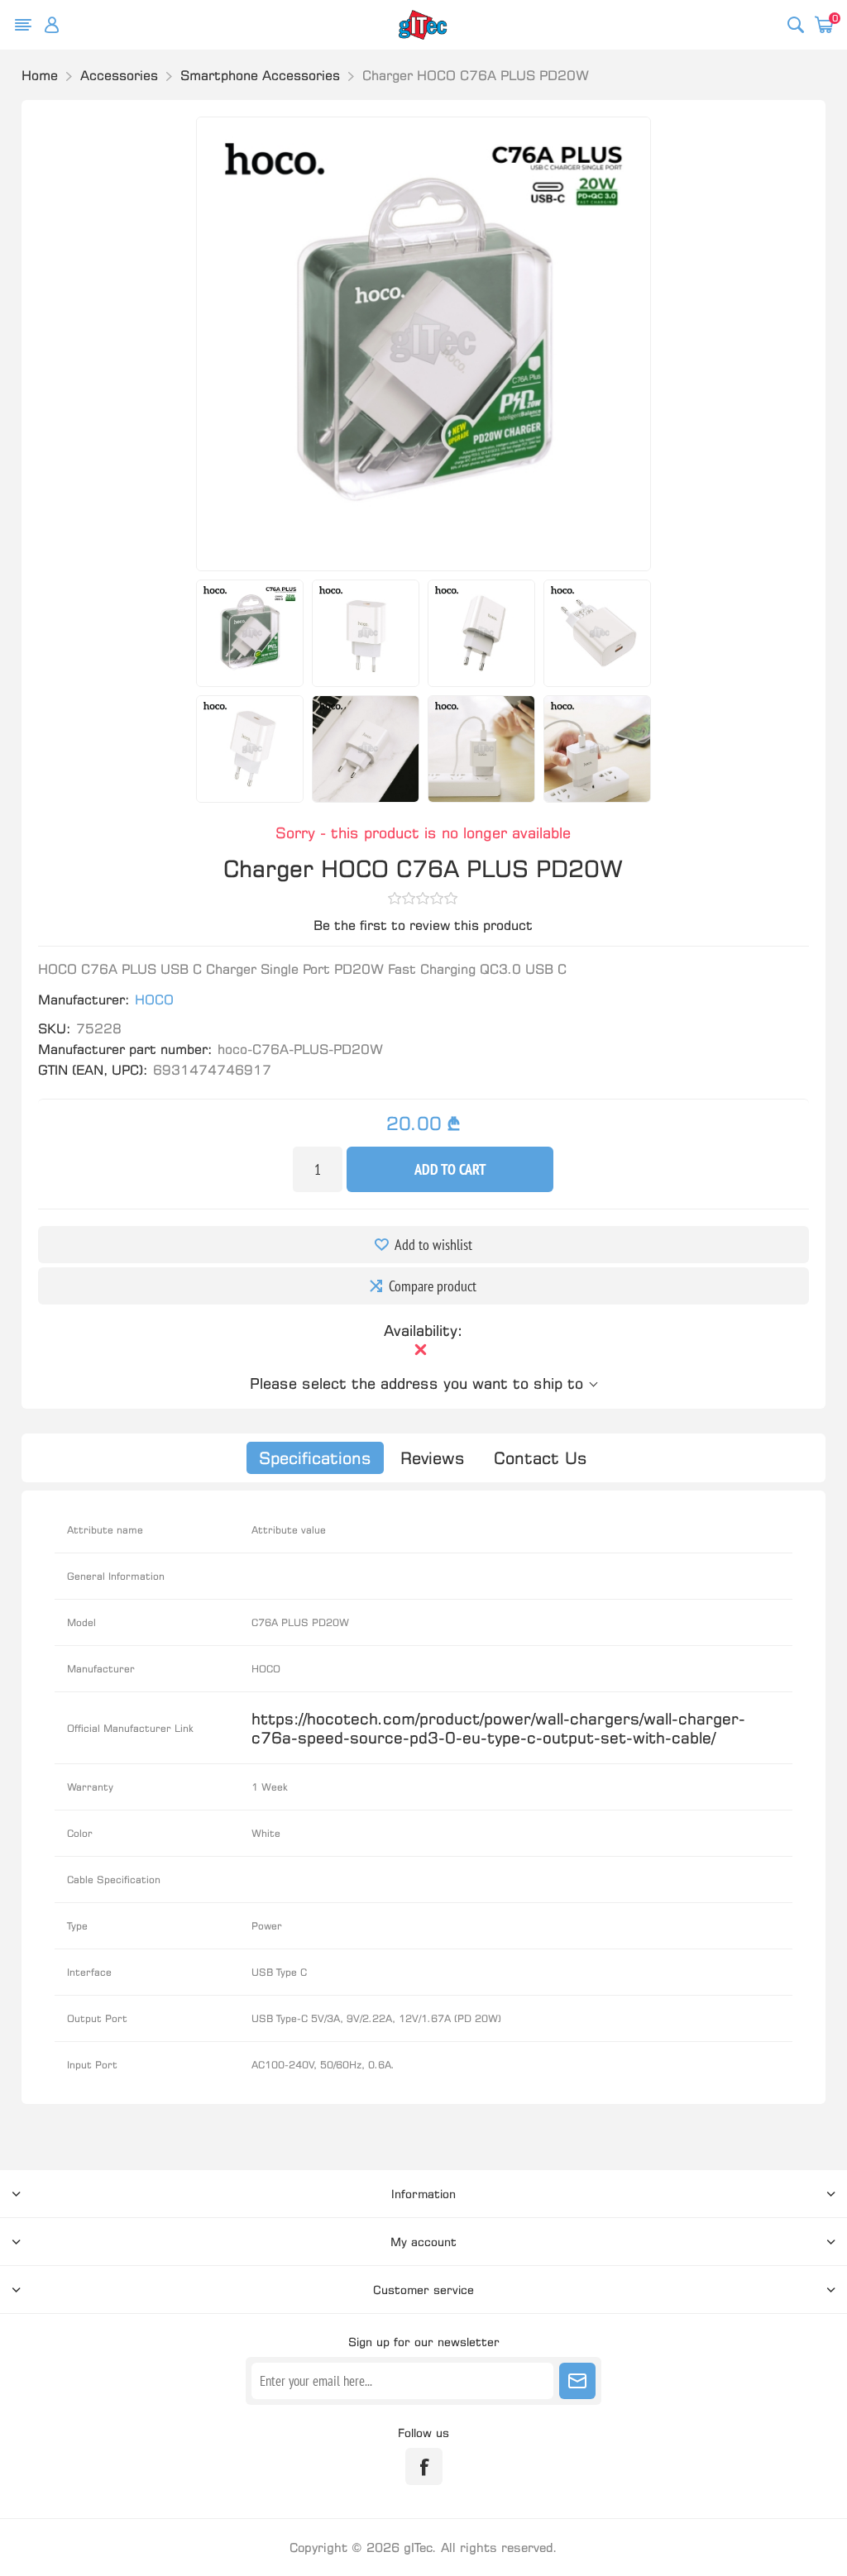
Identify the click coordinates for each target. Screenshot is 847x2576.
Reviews (433, 1458)
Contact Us (541, 1458)
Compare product (433, 1286)
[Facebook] (424, 2466)
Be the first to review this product (423, 925)
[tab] (315, 1458)
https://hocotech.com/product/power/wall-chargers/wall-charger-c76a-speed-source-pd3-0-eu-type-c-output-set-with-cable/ (498, 1728)
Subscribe (577, 2381)
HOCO (154, 999)
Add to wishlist (433, 1245)
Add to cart (450, 1169)
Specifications (315, 1458)
